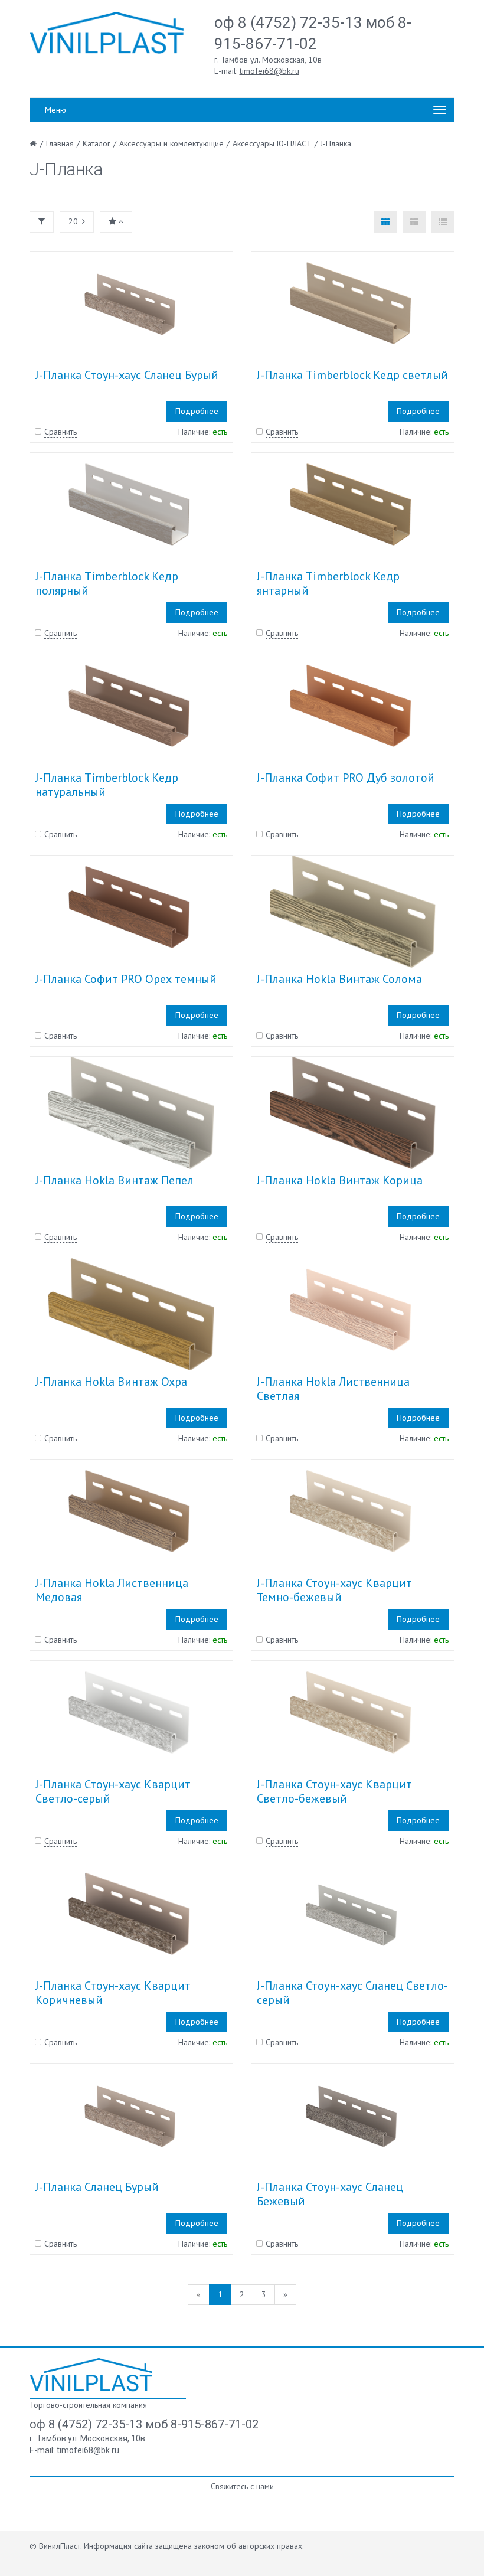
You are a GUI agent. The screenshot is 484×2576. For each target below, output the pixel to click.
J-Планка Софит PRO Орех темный (126, 979)
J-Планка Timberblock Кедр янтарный (328, 583)
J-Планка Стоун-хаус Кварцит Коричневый (113, 1993)
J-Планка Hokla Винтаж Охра (111, 1382)
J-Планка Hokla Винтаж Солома (339, 979)
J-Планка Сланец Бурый (97, 2187)
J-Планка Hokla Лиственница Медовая (112, 1590)
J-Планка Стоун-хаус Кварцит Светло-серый (113, 1791)
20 (73, 221)
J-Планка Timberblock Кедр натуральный (107, 785)
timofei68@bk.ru (269, 71)
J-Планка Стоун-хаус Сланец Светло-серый (352, 1993)
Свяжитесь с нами (242, 2486)
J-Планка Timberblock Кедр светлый (352, 375)
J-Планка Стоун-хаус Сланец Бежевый (330, 2194)
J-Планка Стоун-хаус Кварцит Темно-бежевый (334, 1590)
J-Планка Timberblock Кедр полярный (107, 583)
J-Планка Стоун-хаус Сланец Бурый (127, 375)
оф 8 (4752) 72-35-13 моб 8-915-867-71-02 (144, 2424)
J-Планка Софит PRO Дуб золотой (346, 778)
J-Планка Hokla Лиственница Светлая (333, 1389)
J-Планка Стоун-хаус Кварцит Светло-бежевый (334, 1791)
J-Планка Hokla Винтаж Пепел (115, 1180)
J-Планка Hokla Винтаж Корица (340, 1180)
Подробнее (197, 411)
